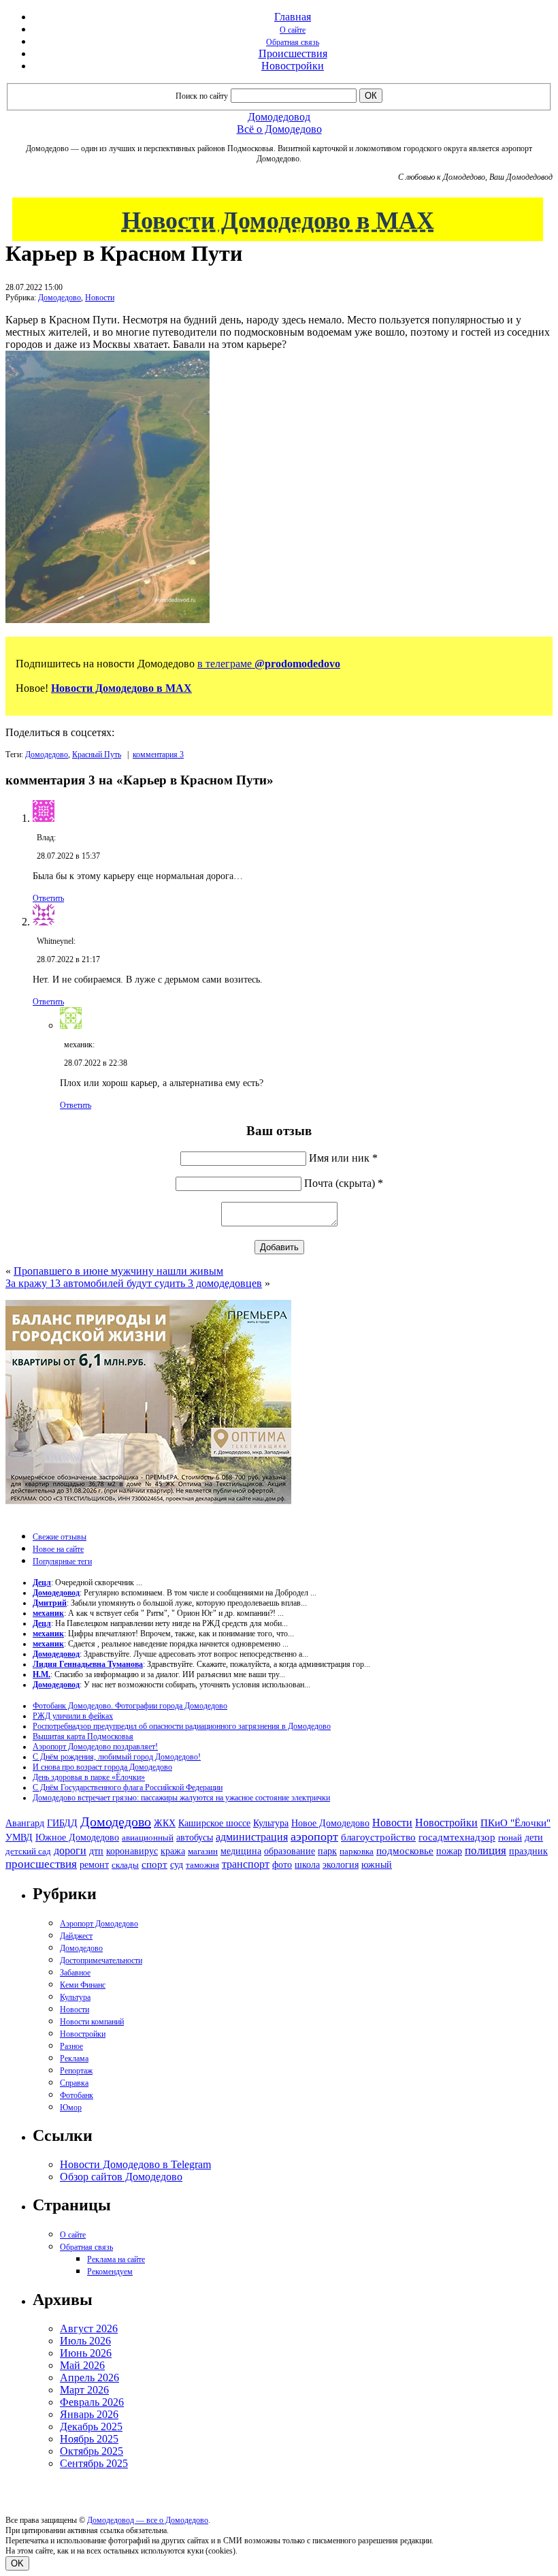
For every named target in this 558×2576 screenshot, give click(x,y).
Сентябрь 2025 (94, 2463)
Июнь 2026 (86, 2353)
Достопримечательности (101, 1960)
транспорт (246, 1864)
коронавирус (132, 1851)
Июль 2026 (85, 2341)
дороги (70, 1850)
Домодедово (60, 298)
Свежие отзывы (60, 1537)
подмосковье (405, 1851)
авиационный (148, 1838)
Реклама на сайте (116, 2259)
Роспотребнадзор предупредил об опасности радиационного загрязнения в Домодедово (182, 1726)
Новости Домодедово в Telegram (135, 2164)
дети (534, 1837)
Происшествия (293, 53)
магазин (203, 1851)
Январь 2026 (89, 2414)
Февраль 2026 (92, 2402)
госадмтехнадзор (457, 1837)
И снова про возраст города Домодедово (102, 1767)
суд (177, 1865)
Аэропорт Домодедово (99, 1924)
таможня (202, 1865)
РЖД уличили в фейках (73, 1716)
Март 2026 (84, 2390)
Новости (100, 298)
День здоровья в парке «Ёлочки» (89, 1777)
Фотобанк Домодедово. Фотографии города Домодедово (130, 1706)
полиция (486, 1850)
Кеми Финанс (83, 1985)
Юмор (71, 2108)
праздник (528, 1851)
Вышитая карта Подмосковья (83, 1736)
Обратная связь (293, 42)
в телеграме (269, 664)
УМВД (19, 1837)
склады (125, 1865)
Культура (271, 1823)
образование (290, 1851)
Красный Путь (97, 754)
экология (341, 1864)
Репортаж (76, 2071)
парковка (357, 1851)
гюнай (510, 1838)
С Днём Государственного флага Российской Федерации (128, 1787)
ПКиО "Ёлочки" (515, 1823)
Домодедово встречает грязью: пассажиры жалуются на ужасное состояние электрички (181, 1798)
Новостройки (293, 66)
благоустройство (378, 1837)
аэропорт (314, 1836)
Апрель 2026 (89, 2378)
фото (282, 1865)
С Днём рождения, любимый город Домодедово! (117, 1757)
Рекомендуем (110, 2272)
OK (17, 2563)
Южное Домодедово (77, 1837)
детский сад (28, 1851)
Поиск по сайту (202, 96)
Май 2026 (82, 2365)
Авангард (25, 1823)
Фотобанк (77, 2095)
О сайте (293, 30)
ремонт (94, 1865)
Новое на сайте (58, 1549)
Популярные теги (62, 1561)
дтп (96, 1851)
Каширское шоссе (214, 1823)
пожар (449, 1851)
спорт (154, 1864)
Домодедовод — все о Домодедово (148, 2520)
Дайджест (76, 1936)
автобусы (195, 1838)
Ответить (48, 898)
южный (377, 1864)
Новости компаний (92, 2022)
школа (307, 1865)
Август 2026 (89, 2328)
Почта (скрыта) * (344, 1183)
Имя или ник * (343, 1158)
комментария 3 (158, 754)
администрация (252, 1837)
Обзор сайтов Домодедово (121, 2177)
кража (173, 1851)
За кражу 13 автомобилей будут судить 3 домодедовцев (134, 1283)
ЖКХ (165, 1823)
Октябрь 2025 (92, 2451)
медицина (241, 1851)
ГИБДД (62, 1823)
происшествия (41, 1864)
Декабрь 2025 (91, 2427)
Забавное (75, 1973)
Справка (74, 2083)
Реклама (74, 2058)
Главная (293, 17)
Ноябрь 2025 (89, 2439)
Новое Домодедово (330, 1823)
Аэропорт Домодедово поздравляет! (95, 1747)
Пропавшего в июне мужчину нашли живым (118, 1271)
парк (327, 1851)
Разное (71, 2046)
